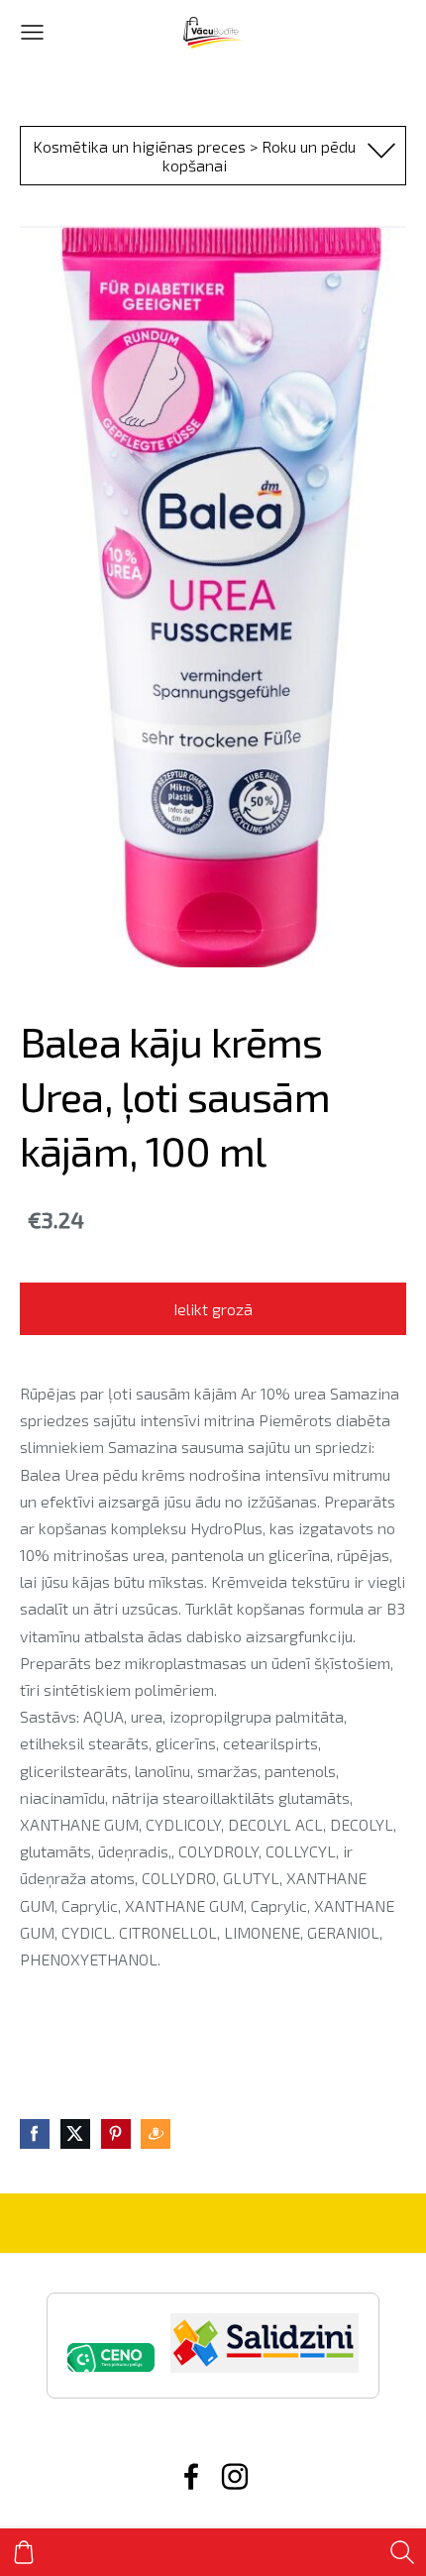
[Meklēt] (402, 2552)
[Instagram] (235, 2476)
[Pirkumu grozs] (24, 2552)
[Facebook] (191, 2476)
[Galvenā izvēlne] (32, 32)
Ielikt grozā (213, 1309)
